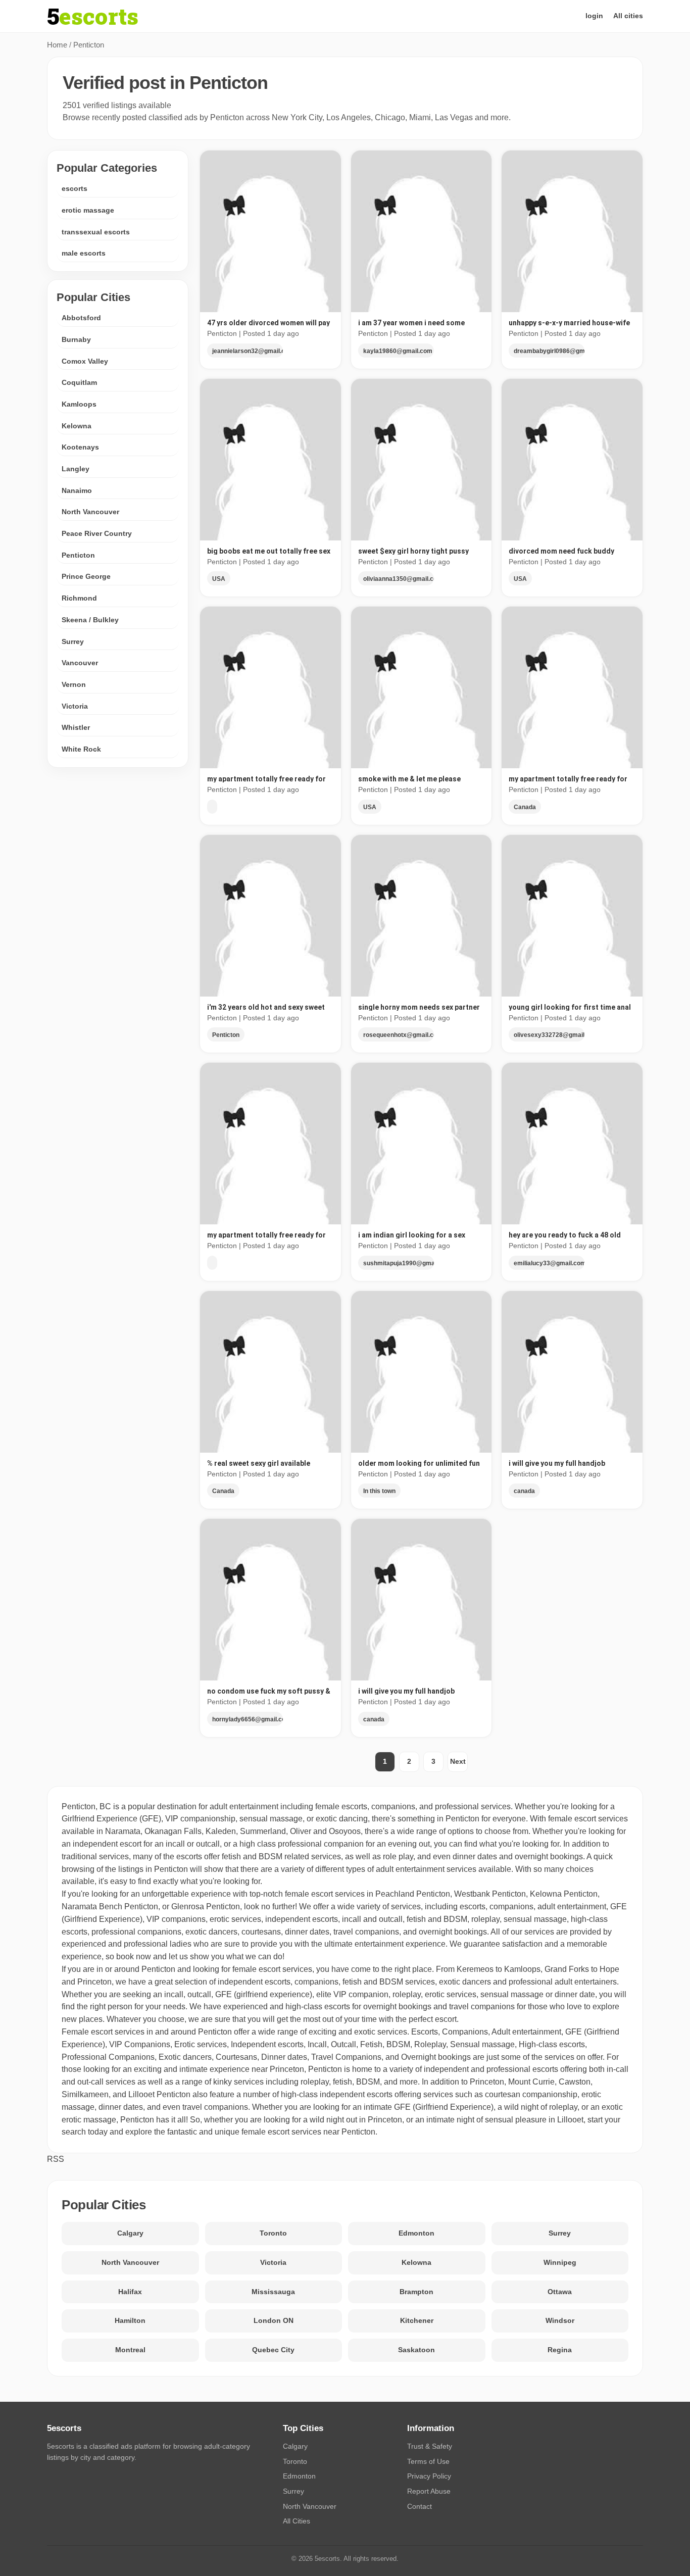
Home (57, 45)
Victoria (75, 706)
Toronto (273, 2233)
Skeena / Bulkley (90, 620)
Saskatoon (416, 2350)
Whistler (76, 727)
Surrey (73, 641)
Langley (76, 469)
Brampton (416, 2292)
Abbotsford (81, 318)
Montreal (130, 2350)
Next (458, 1761)
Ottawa (560, 2292)
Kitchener (417, 2320)
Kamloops (79, 404)
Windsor (560, 2320)
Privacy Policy (429, 2476)
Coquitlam (79, 382)
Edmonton (416, 2233)
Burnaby (76, 339)
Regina (560, 2350)
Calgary (130, 2233)
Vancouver (80, 663)
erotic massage (88, 210)
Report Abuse (429, 2491)
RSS (56, 2159)
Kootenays (80, 447)
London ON (274, 2320)
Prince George (86, 576)
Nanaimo (77, 490)
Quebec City (273, 2350)
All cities (628, 16)
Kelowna (77, 426)
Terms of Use (428, 2461)
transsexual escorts (96, 232)
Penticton (78, 555)
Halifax (130, 2292)
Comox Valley (85, 361)
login (594, 16)
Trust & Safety (430, 2446)
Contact (420, 2506)
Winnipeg (560, 2262)
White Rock (81, 749)
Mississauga (273, 2292)
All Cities (297, 2521)
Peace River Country (97, 533)
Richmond (79, 598)
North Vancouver (90, 512)
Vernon (74, 684)
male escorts (84, 253)
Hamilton (130, 2320)
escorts (75, 188)
